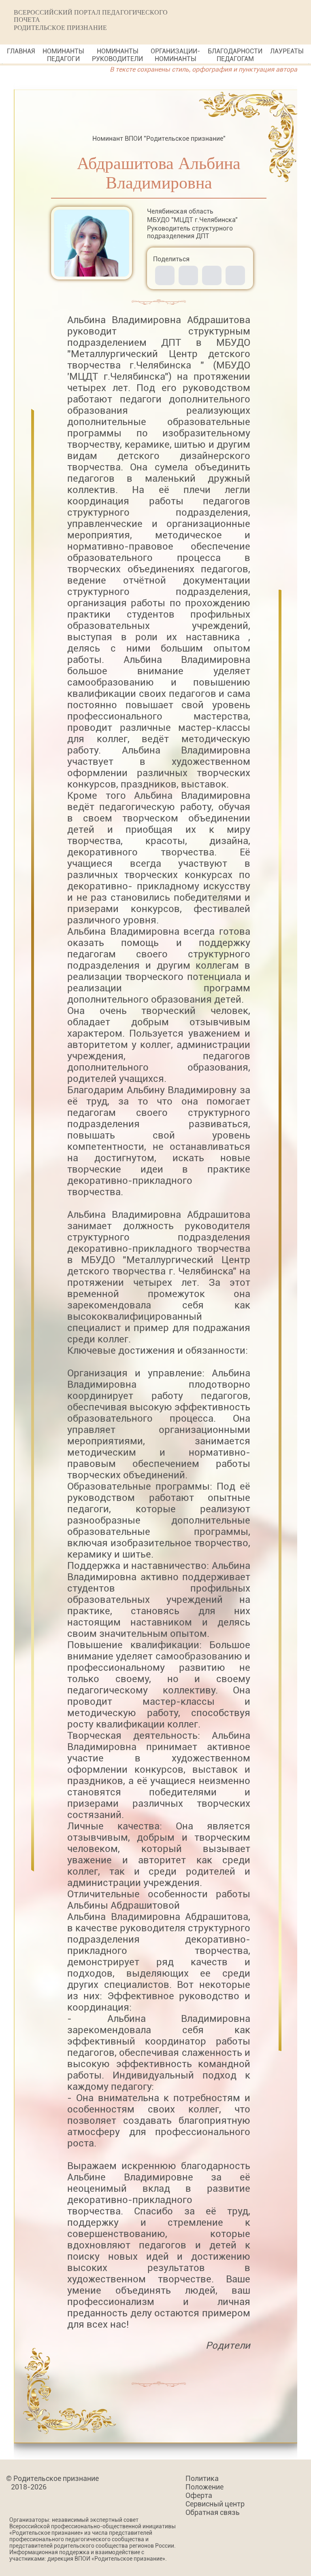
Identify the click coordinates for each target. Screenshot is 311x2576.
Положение (204, 2487)
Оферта (199, 2495)
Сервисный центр (215, 2504)
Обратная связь (213, 2512)
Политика (202, 2478)
